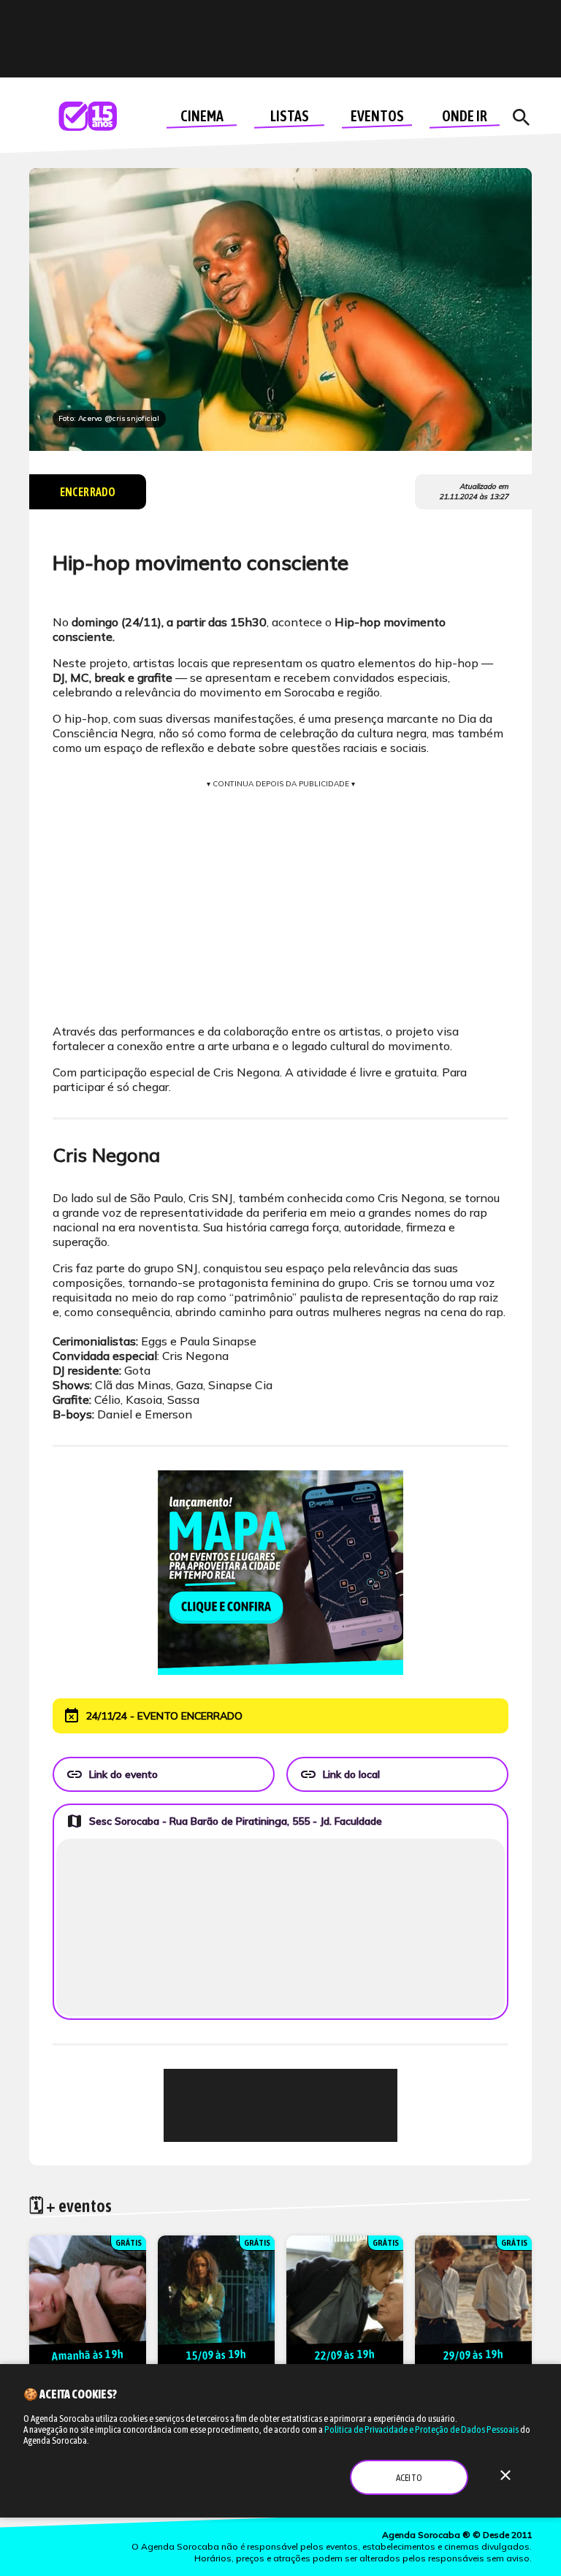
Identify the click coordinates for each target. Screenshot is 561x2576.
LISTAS (290, 116)
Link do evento (112, 1774)
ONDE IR (465, 116)
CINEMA (202, 116)
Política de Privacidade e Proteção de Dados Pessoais (421, 2429)
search (521, 118)
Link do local (340, 1774)
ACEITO (409, 2478)
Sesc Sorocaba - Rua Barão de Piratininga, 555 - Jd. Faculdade (224, 1821)
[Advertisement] (280, 2105)
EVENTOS (377, 116)
